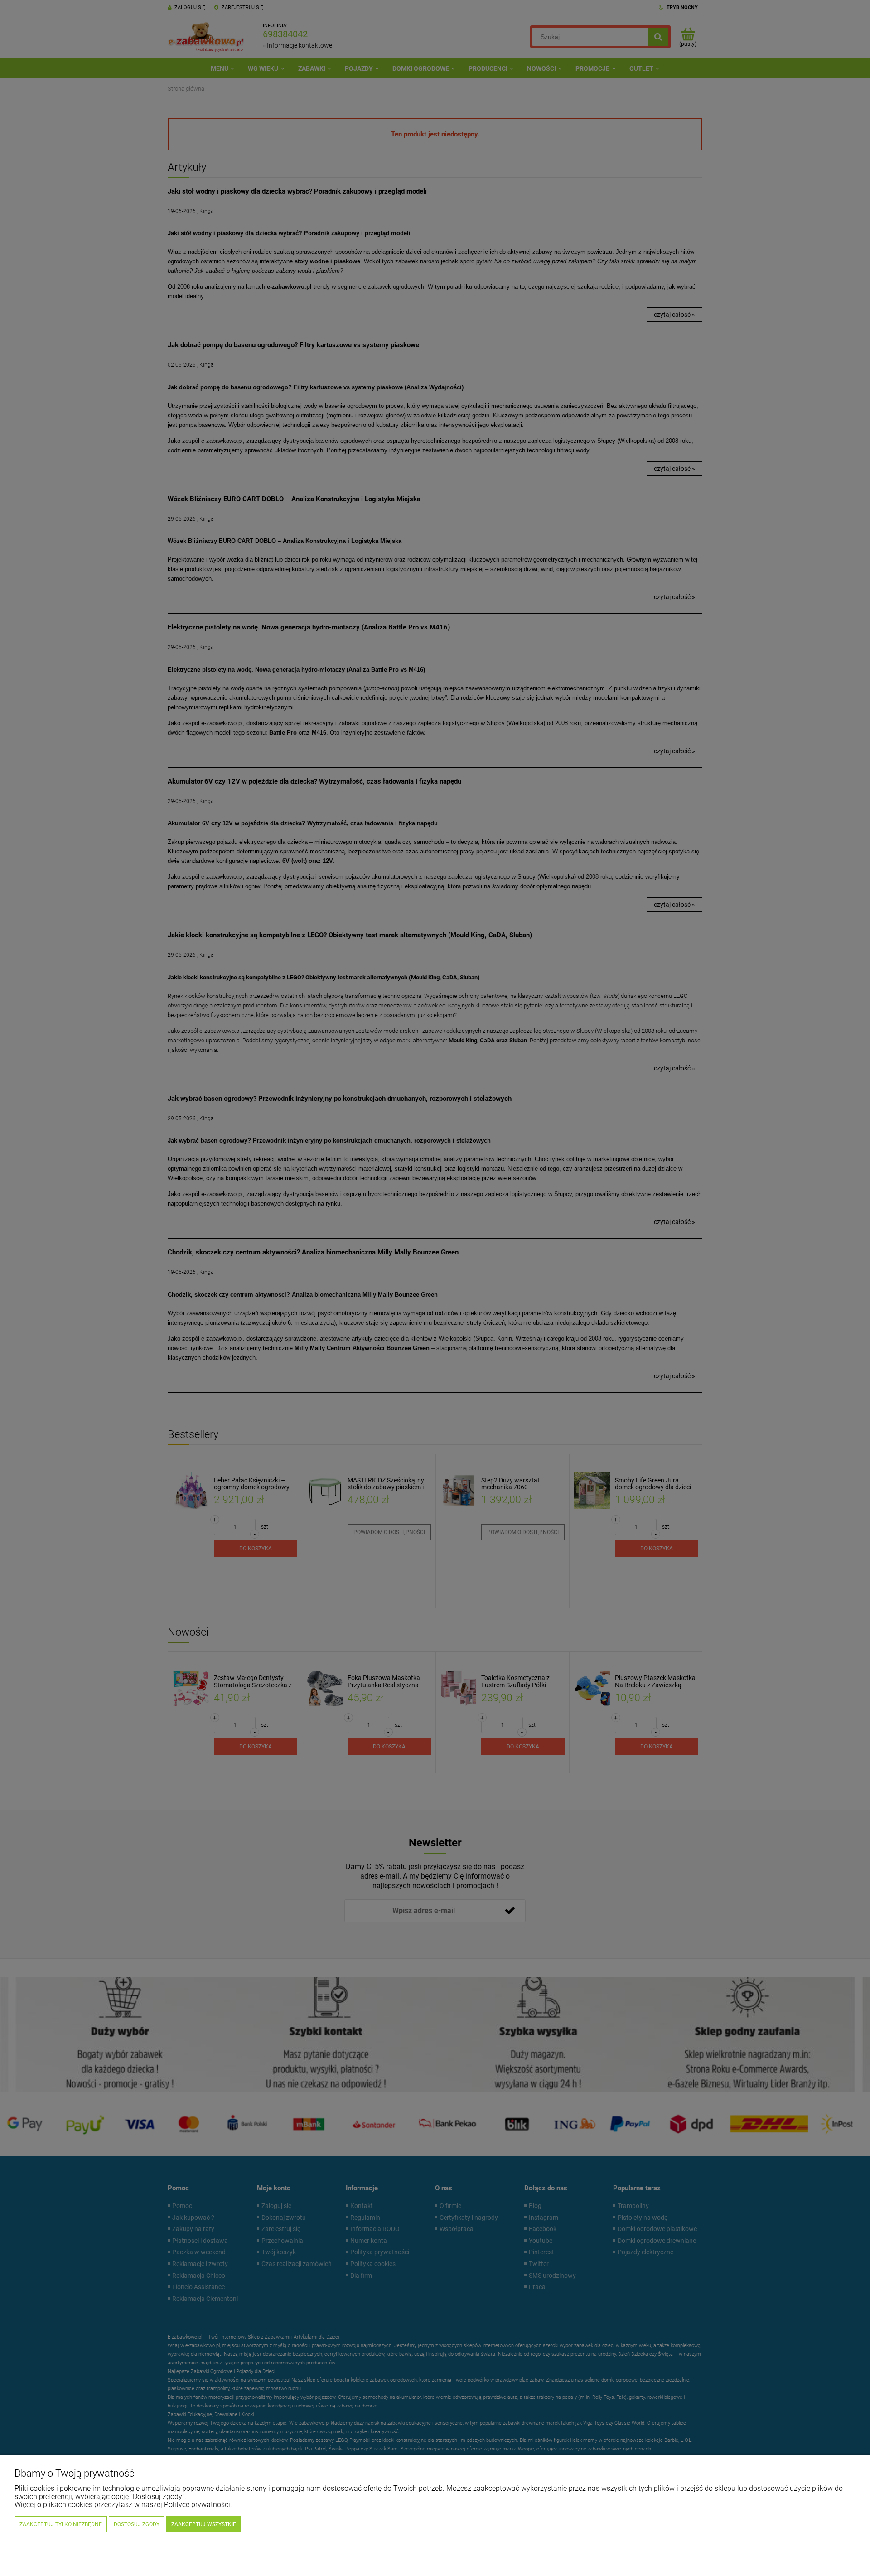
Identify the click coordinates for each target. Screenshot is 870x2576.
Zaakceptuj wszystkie (204, 2524)
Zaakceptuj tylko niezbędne (61, 2524)
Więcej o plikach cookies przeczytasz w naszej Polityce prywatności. (123, 2505)
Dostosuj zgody (137, 2524)
